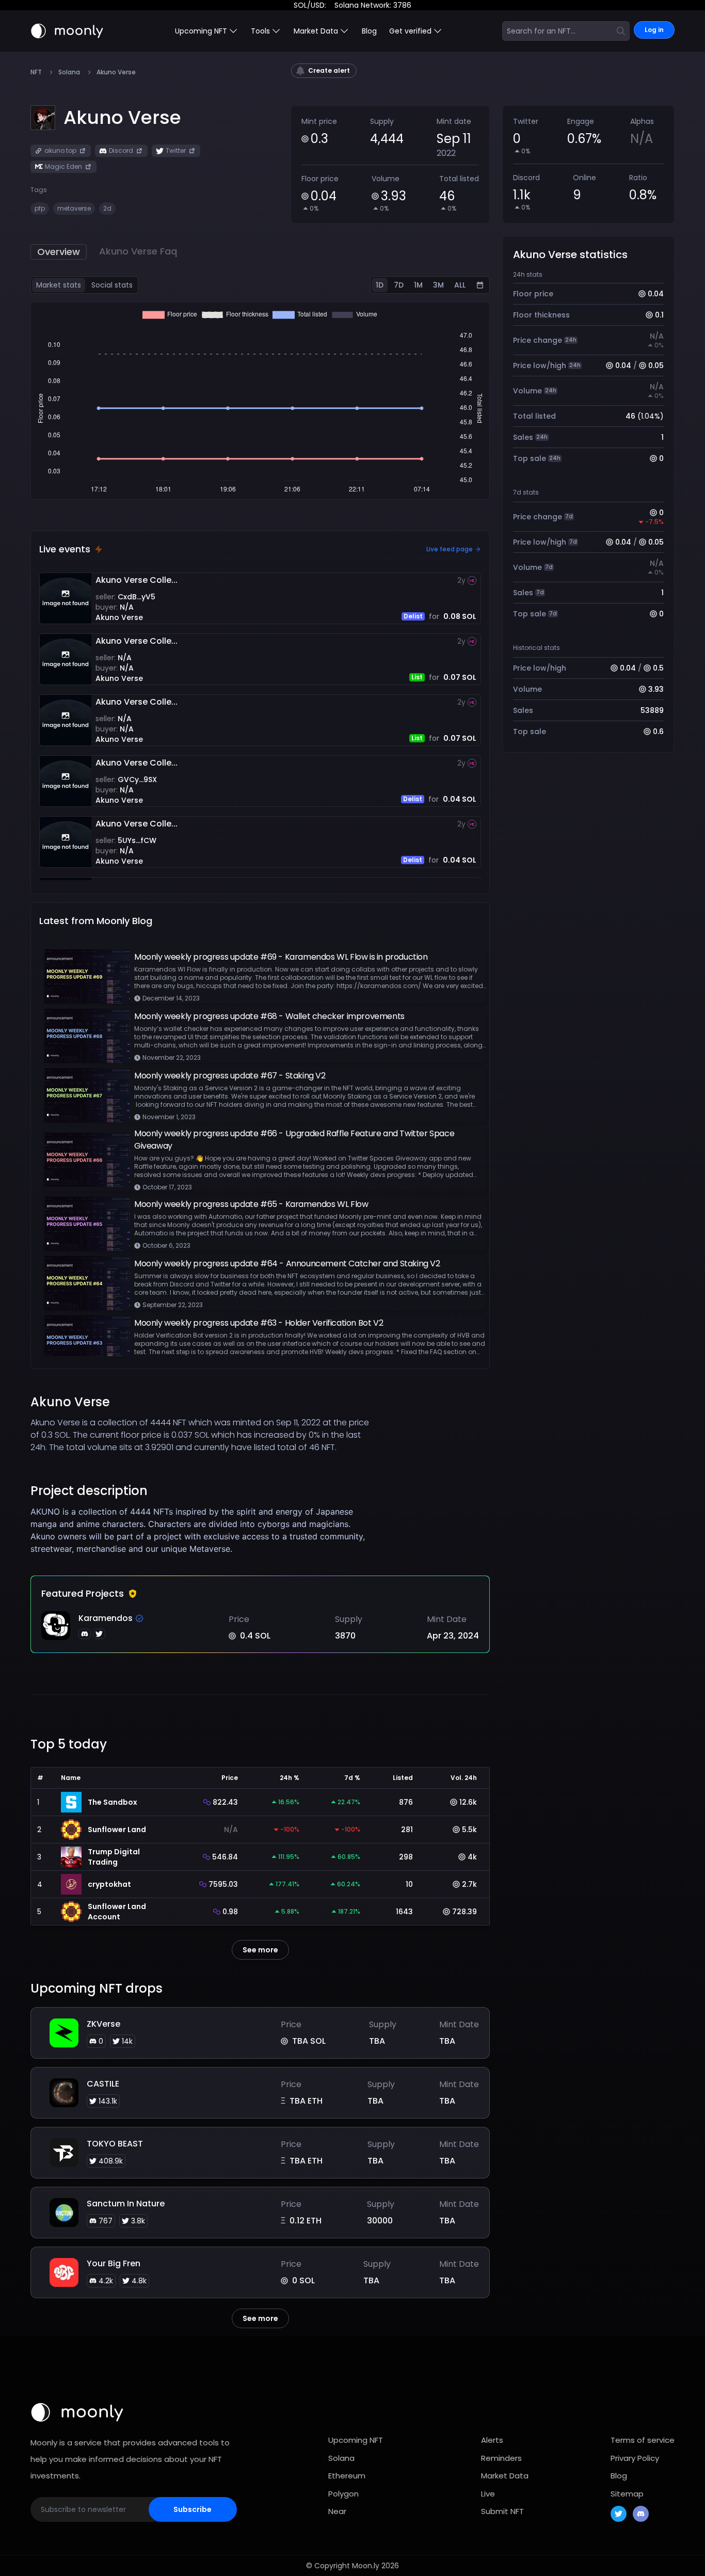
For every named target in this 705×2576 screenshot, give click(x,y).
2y (461, 580)
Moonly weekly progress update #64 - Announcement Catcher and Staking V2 (287, 1263)
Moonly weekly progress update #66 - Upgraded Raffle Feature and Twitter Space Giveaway (294, 1140)
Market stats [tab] (59, 285)
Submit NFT (502, 2511)
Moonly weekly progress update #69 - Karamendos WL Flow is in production (281, 957)
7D (399, 285)
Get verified (410, 31)
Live (488, 2494)
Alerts (492, 2440)
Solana (69, 72)
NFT (36, 72)
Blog (369, 31)
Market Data (505, 2476)
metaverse (74, 208)
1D (380, 285)
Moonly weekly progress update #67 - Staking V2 (230, 1076)
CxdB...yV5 (137, 597)
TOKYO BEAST (115, 2144)
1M (418, 285)
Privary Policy (635, 2458)
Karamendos (106, 1618)
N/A (127, 607)
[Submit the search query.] (621, 31)
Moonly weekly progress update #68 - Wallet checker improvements (269, 1016)
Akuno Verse (119, 617)
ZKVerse (103, 2024)
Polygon (343, 2494)
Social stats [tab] (112, 285)
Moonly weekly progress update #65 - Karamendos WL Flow (251, 1204)
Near (337, 2511)
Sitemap (627, 2494)
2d (107, 208)
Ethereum (347, 2476)
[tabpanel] (260, 401)
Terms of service (643, 2440)
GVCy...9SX (137, 780)
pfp (40, 208)
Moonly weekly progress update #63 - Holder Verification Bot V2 (259, 1323)
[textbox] (203, 1530)
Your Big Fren (114, 2263)
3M (438, 285)
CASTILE (103, 2084)
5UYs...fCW (137, 840)
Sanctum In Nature (126, 2204)
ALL (460, 285)
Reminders (501, 2458)
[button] (122, 118)
